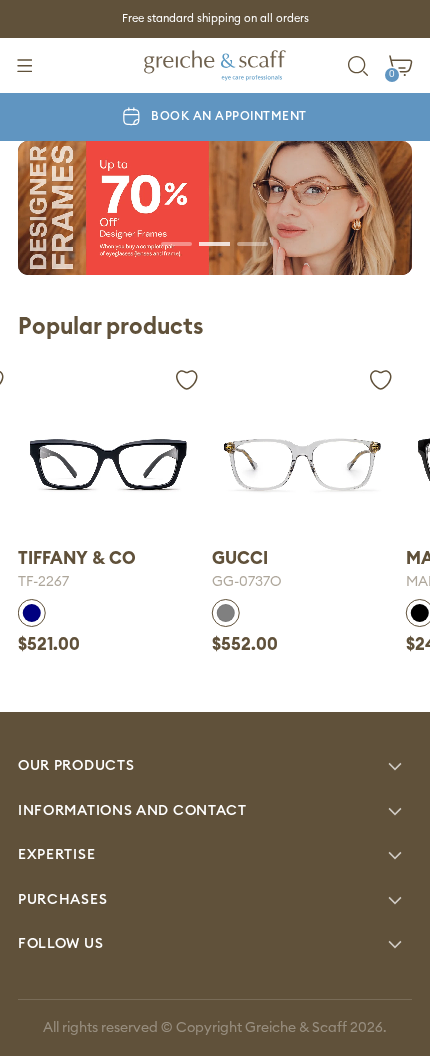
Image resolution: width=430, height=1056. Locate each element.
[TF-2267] (108, 464)
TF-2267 (43, 582)
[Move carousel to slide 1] (177, 242)
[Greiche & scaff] (215, 65)
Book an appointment (228, 116)
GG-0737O (247, 582)
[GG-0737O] (302, 464)
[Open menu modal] (24, 65)
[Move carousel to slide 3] (253, 242)
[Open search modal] (358, 65)
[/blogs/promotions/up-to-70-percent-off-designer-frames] (215, 208)
